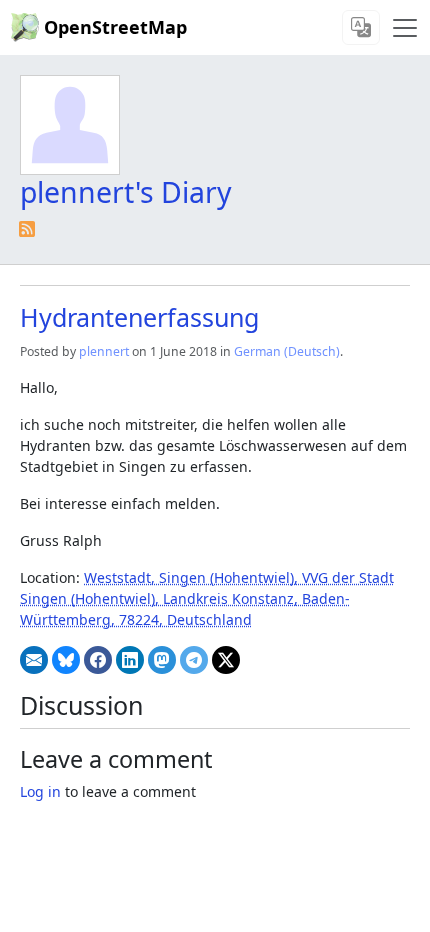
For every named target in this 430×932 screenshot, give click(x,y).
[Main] (405, 28)
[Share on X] (226, 660)
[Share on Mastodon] (162, 660)
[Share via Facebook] (98, 660)
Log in (40, 791)
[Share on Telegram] (194, 660)
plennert (104, 351)
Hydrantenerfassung (139, 317)
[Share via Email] (34, 660)
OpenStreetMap (115, 27)
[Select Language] (361, 27)
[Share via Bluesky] (66, 660)
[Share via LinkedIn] (130, 660)
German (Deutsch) (287, 351)
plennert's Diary (126, 192)
